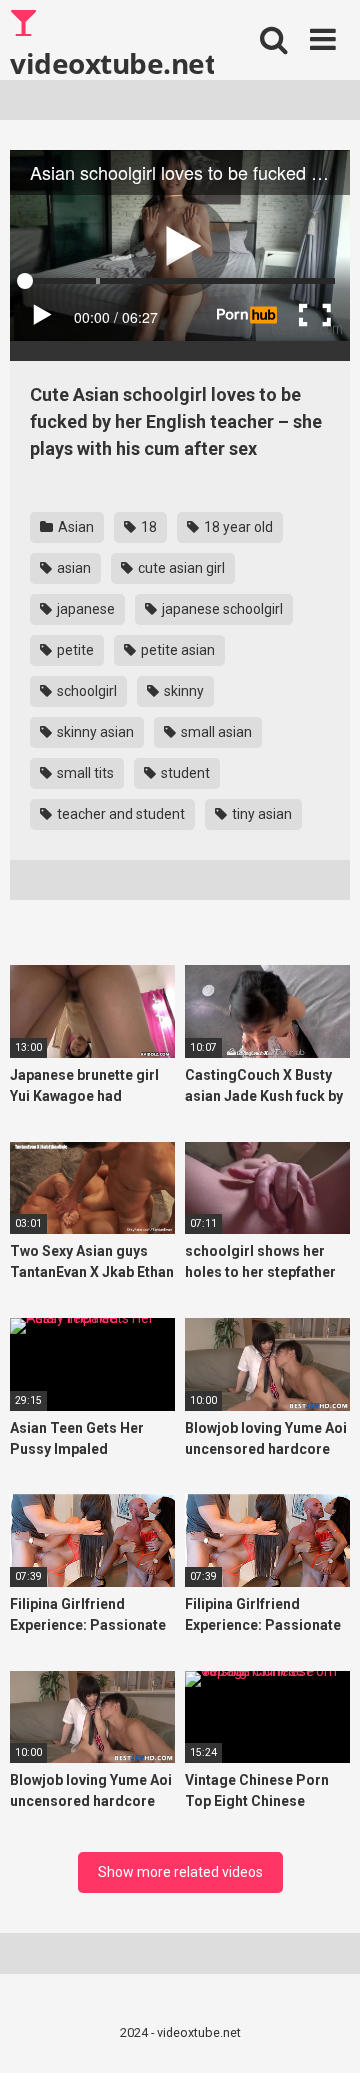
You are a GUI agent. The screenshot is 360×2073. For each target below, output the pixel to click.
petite (74, 650)
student (184, 773)
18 (147, 527)
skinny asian (94, 732)
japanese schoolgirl (221, 609)
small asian (215, 732)
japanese (84, 609)
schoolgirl (85, 691)
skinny (182, 691)
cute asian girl (180, 568)
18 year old (237, 527)
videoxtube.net (112, 62)
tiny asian (260, 814)
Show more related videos (180, 1872)
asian (72, 568)
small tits (84, 773)
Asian (74, 527)
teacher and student (119, 814)
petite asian (176, 650)
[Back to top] (323, 2032)
